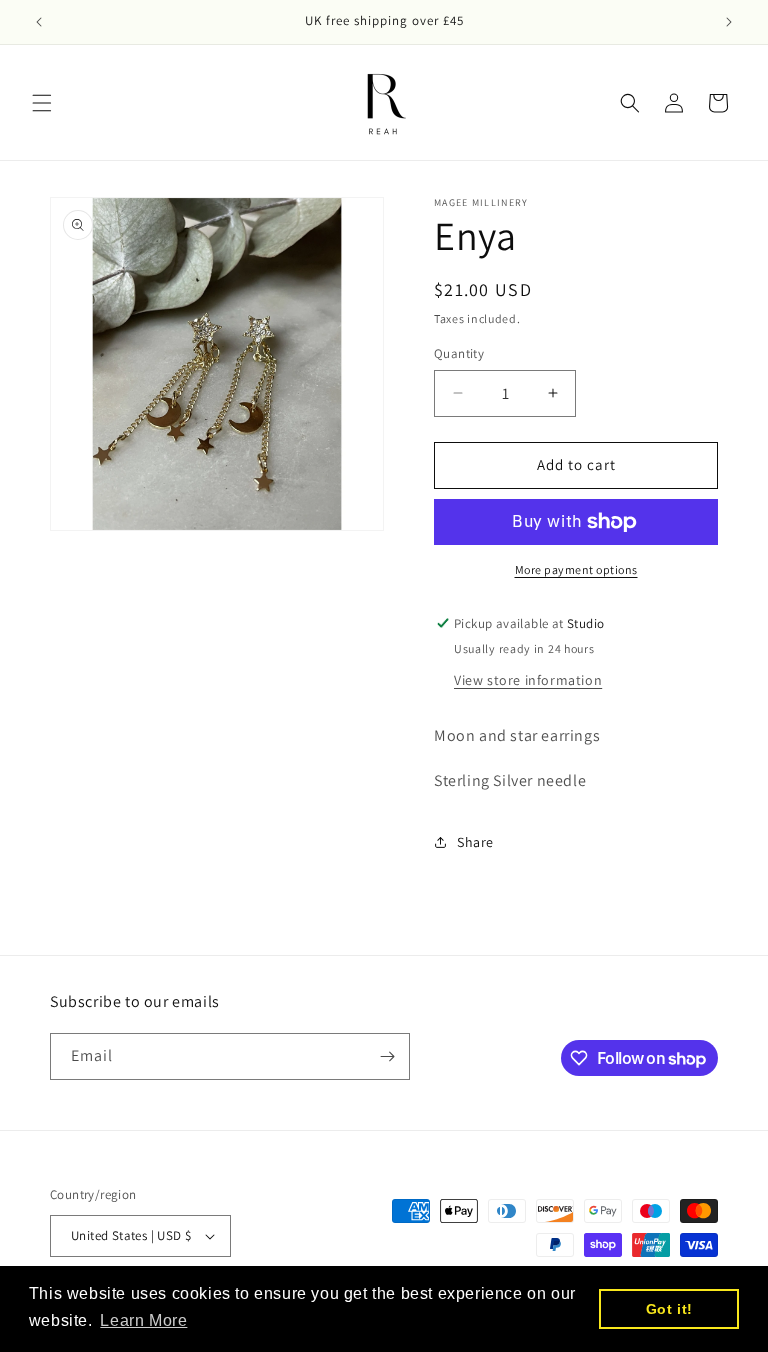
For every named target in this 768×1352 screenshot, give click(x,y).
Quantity (459, 353)
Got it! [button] (669, 1309)
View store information (528, 680)
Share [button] (475, 842)
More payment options (576, 569)
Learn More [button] (143, 1320)
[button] (42, 103)
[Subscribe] (387, 1056)
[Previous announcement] (39, 22)
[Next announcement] (729, 22)
